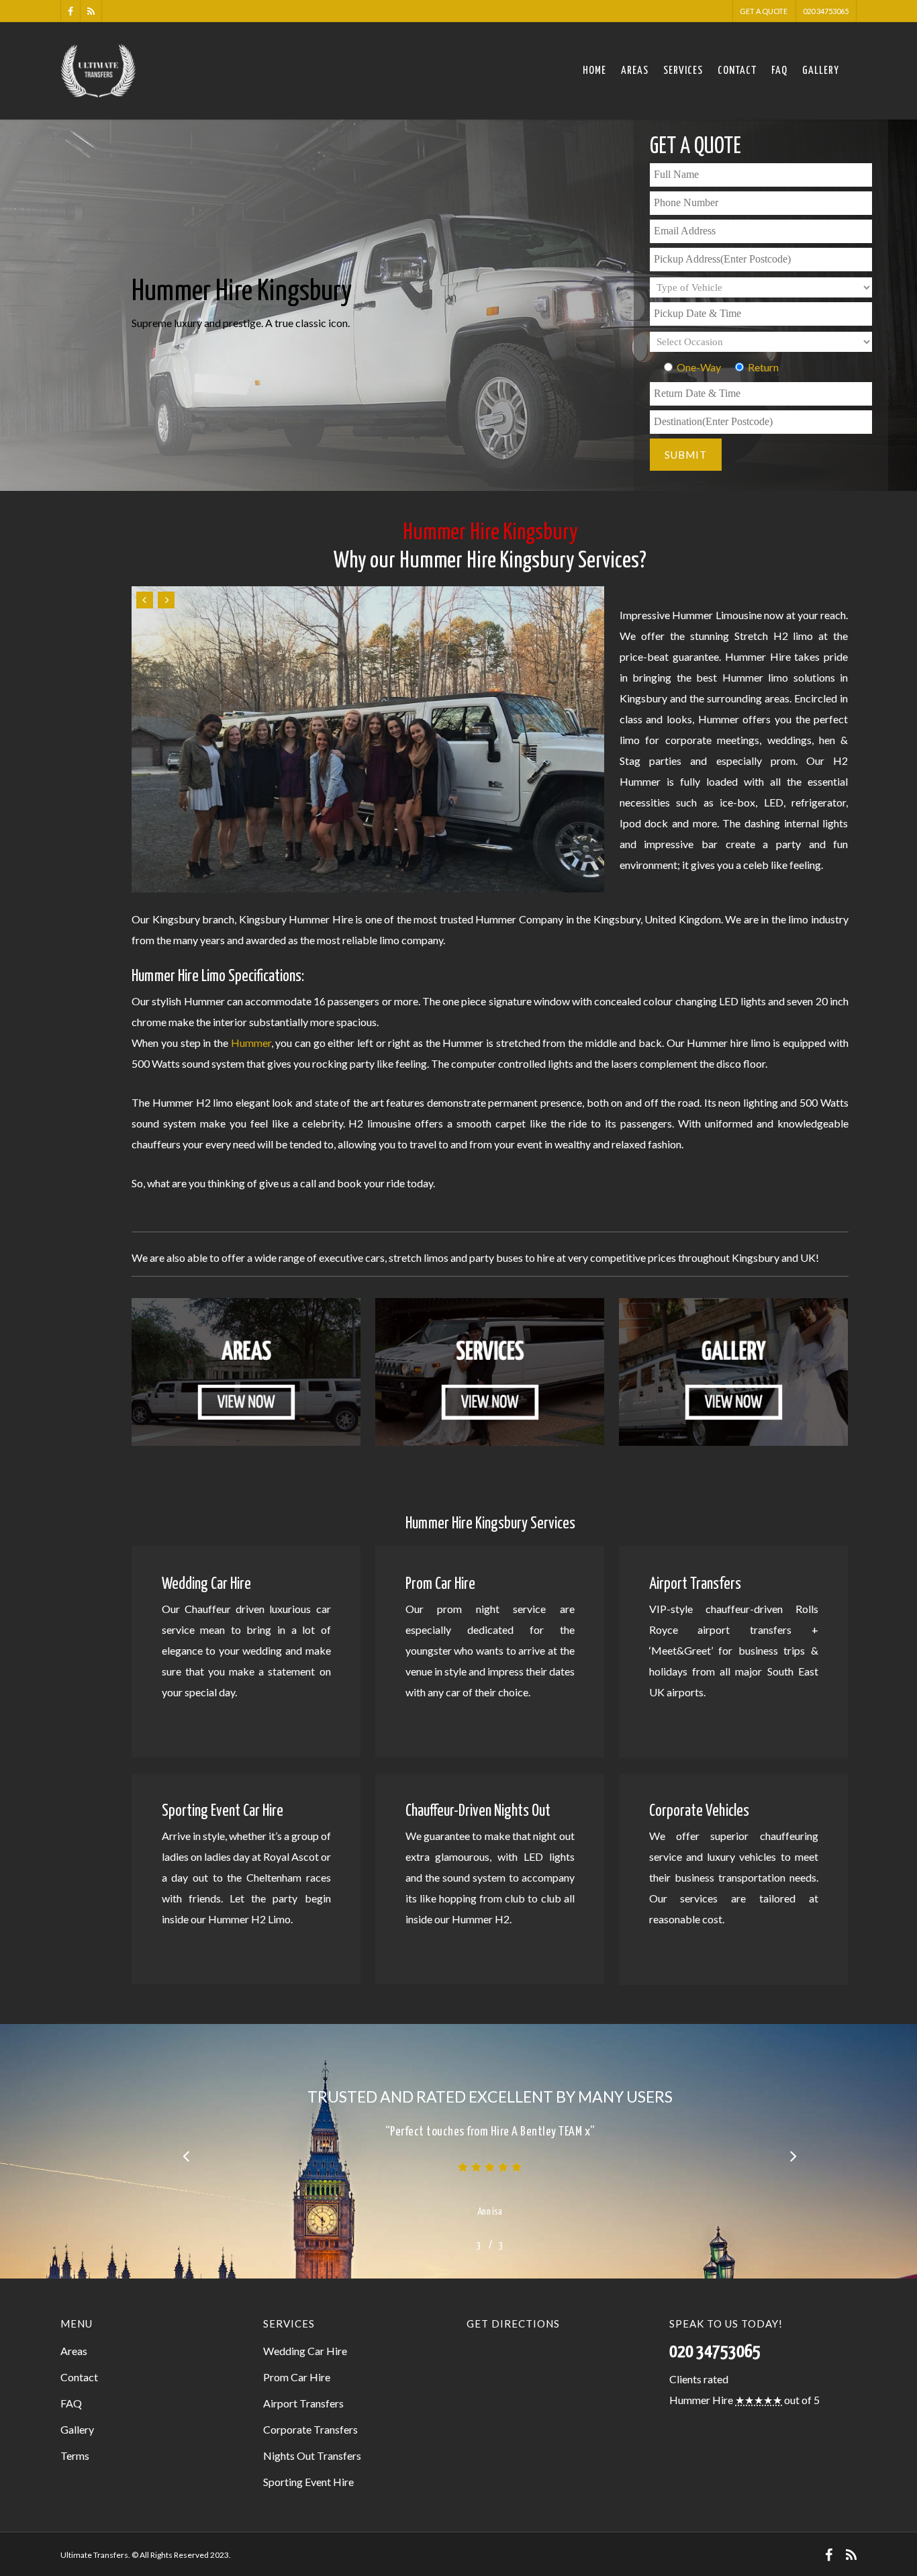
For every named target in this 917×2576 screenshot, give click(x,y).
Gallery (821, 71)
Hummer (251, 1043)
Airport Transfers (303, 2403)
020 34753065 (826, 11)
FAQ (779, 71)
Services (683, 71)
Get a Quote (764, 11)
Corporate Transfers (310, 2429)
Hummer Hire (701, 2400)
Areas (635, 71)
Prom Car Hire (297, 2377)
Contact (737, 71)
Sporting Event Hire (308, 2482)
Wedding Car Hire (305, 2351)
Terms (75, 2455)
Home (594, 71)
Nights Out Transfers (312, 2455)
